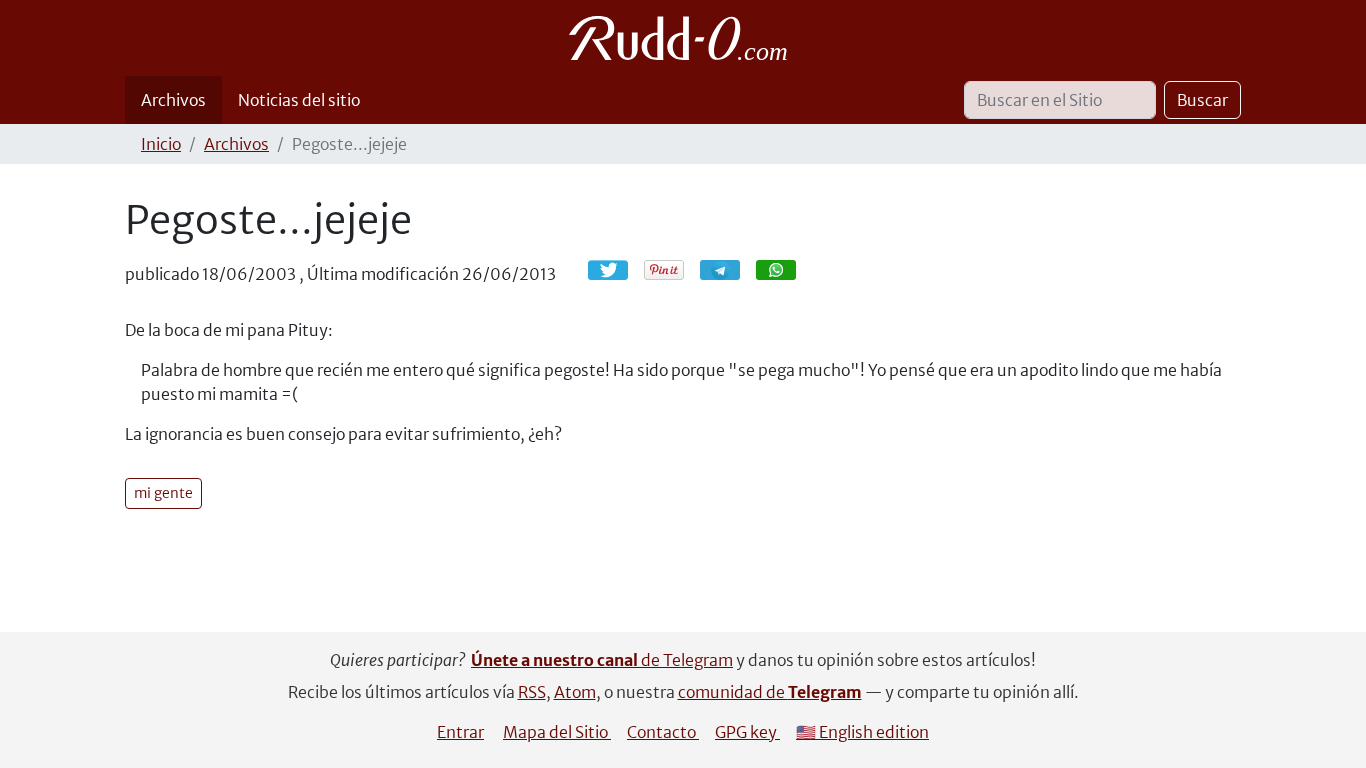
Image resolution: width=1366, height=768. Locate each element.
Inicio (161, 144)
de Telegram (602, 660)
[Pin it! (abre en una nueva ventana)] (664, 270)
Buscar (1202, 100)
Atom (575, 692)
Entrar (460, 732)
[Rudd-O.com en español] (683, 38)
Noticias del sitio (299, 100)
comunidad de (770, 692)
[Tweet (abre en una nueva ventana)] (608, 270)
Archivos (173, 100)
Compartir (730, 269)
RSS (532, 692)
